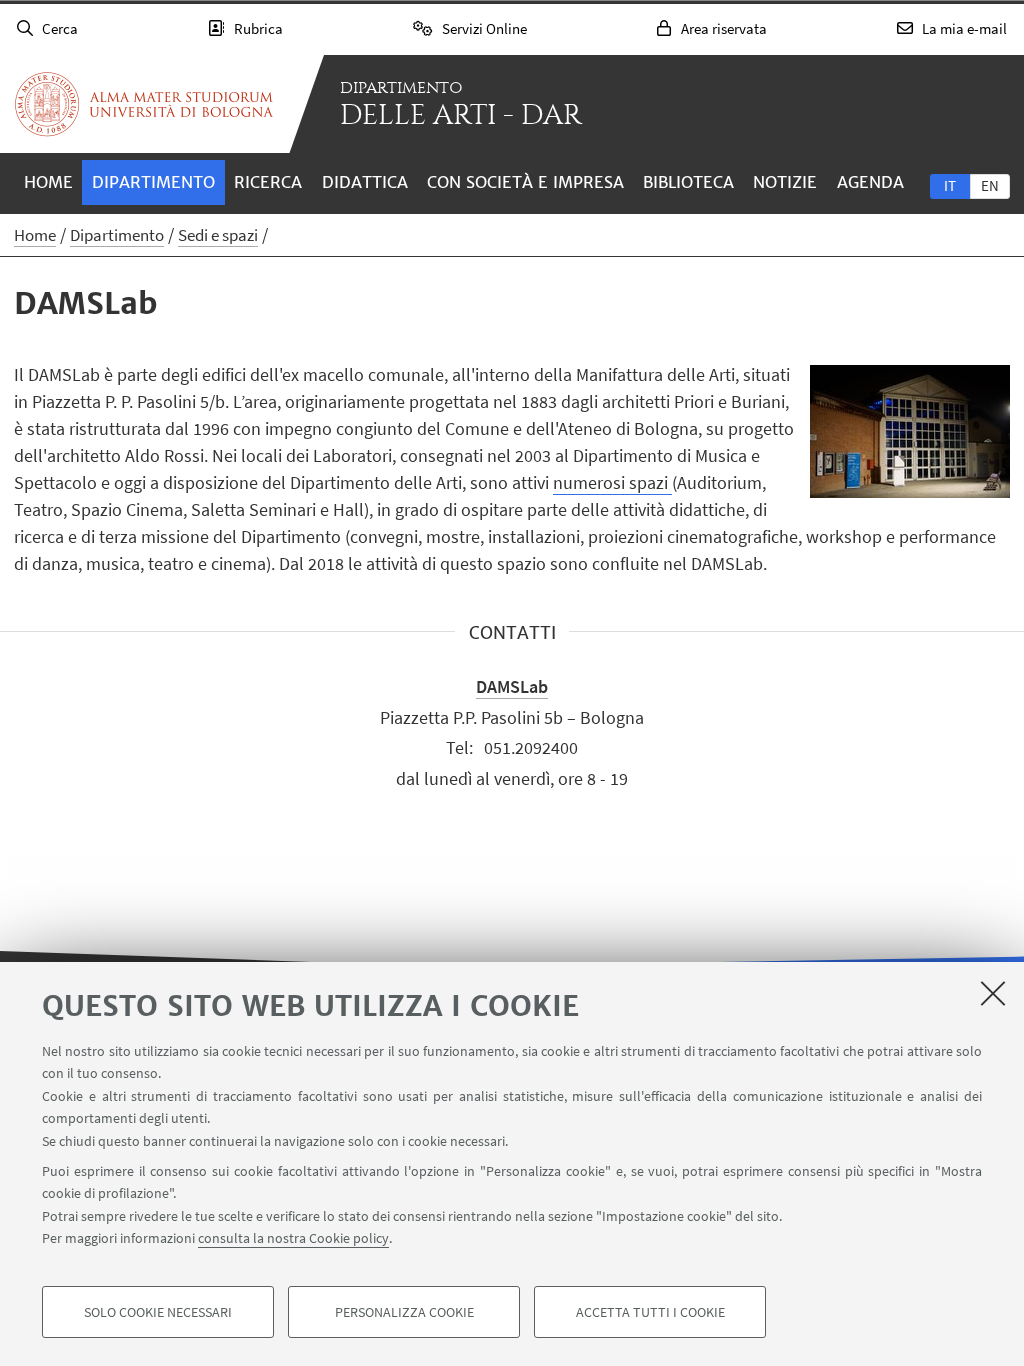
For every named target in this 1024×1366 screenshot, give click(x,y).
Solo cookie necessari (158, 1312)
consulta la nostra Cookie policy (293, 1238)
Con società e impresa (525, 182)
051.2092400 (531, 747)
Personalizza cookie (404, 1312)
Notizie (785, 182)
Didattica (365, 182)
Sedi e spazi (218, 235)
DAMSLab (512, 686)
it (950, 185)
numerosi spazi (612, 482)
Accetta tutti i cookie (650, 1312)
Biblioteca (688, 182)
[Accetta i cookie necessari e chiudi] (993, 993)
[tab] (950, 185)
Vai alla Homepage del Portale (144, 104)
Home (48, 182)
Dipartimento (153, 182)
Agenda (870, 182)
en (990, 185)
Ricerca (268, 182)
